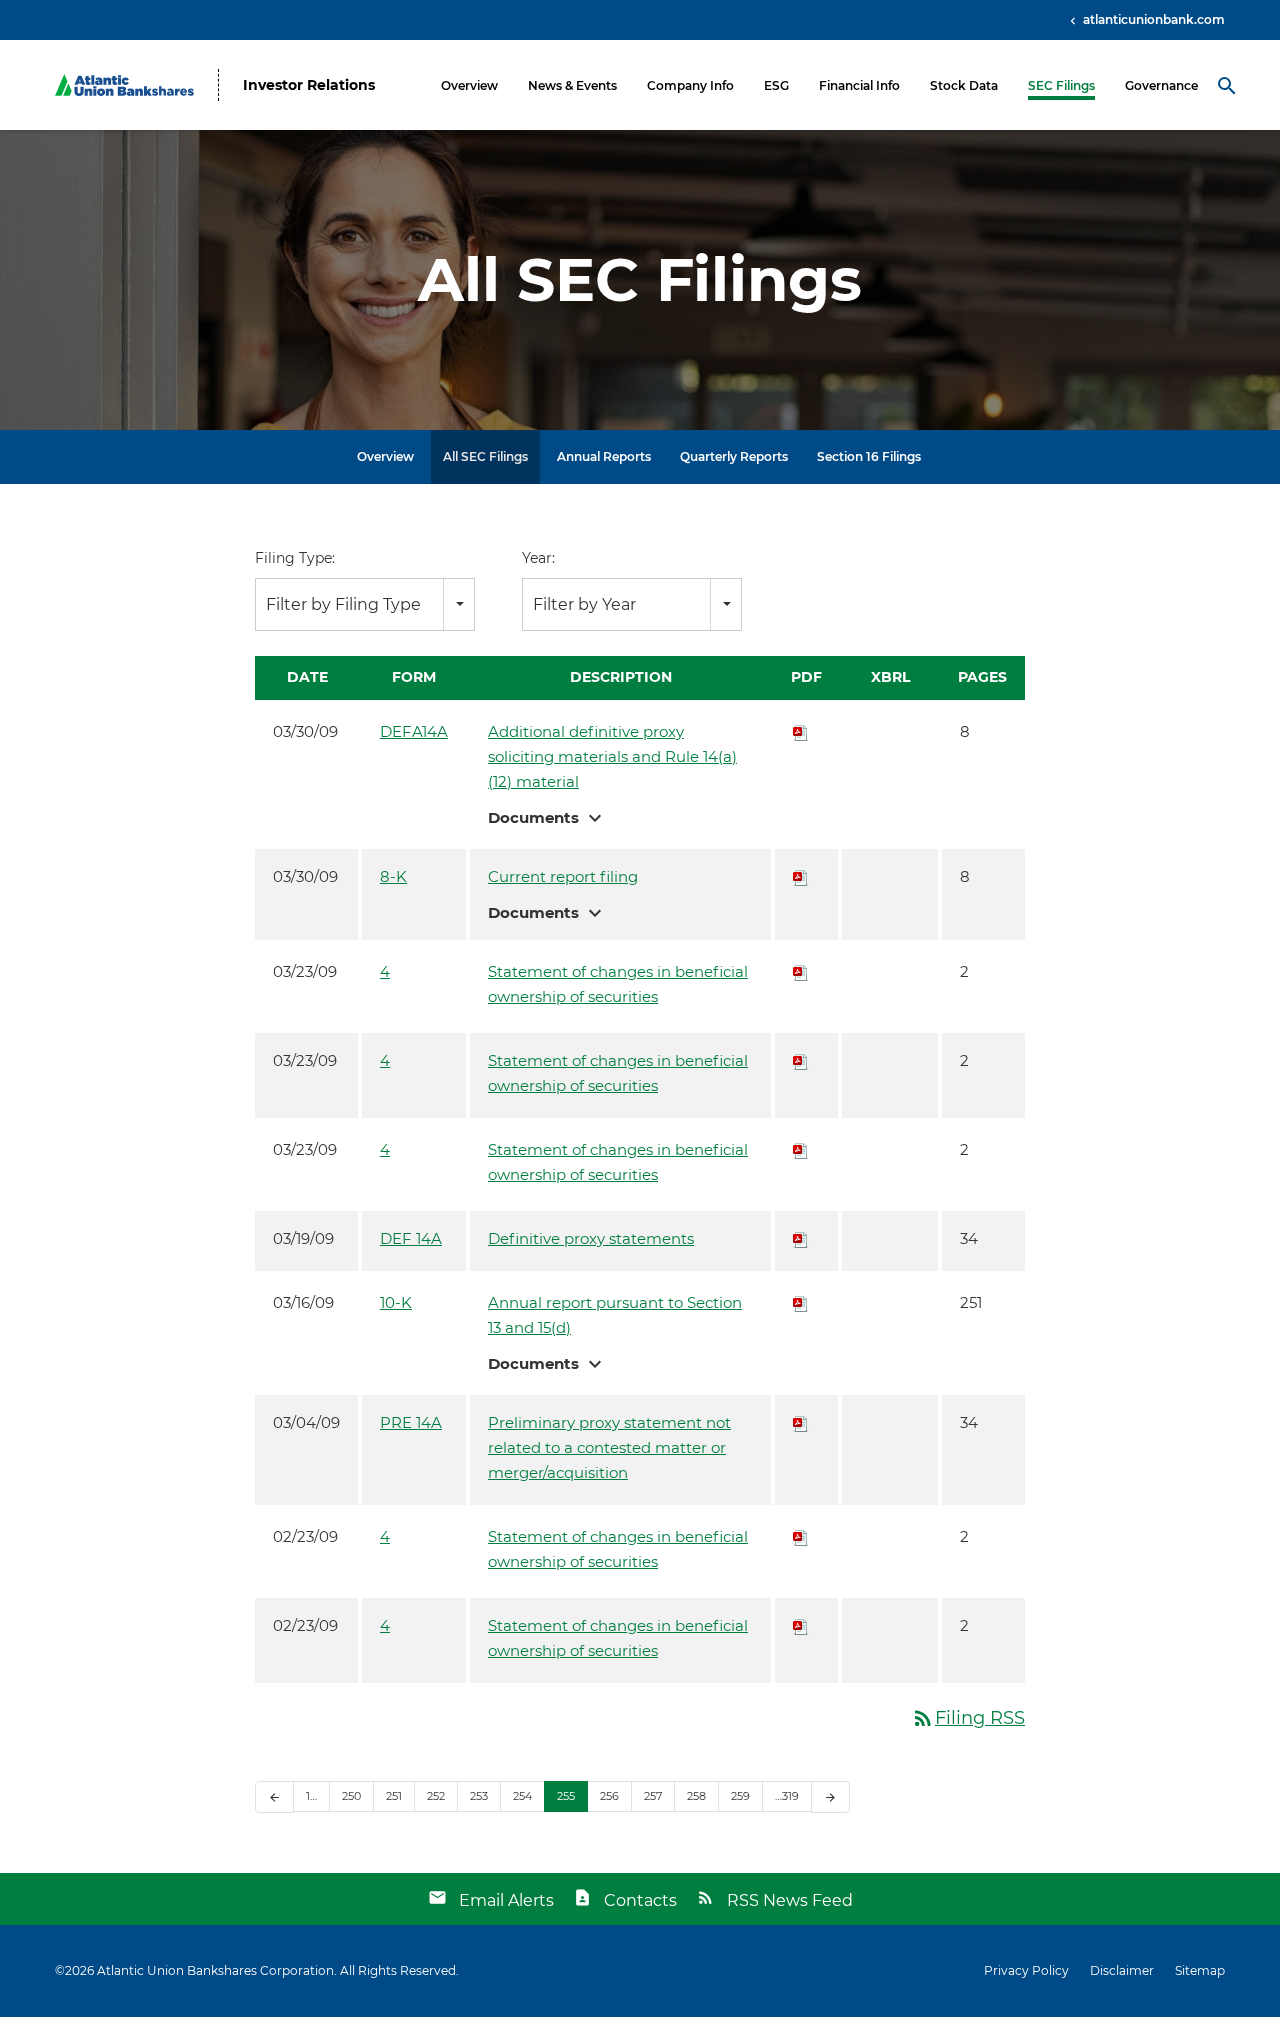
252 (436, 1796)
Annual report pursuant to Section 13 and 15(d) (615, 1315)
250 (351, 1796)
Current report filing (563, 876)
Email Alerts (506, 1900)
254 (522, 1796)
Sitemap (1200, 1971)
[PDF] (801, 731)
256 (609, 1796)
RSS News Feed (790, 1900)
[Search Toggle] (1227, 85)
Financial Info (859, 85)
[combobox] (365, 604)
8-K (393, 876)
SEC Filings (1061, 85)
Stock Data (964, 85)
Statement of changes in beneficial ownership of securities (618, 984)
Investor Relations (309, 85)
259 (740, 1796)
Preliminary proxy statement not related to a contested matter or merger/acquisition (609, 1447)
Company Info (690, 85)
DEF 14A (411, 1238)
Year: (538, 558)
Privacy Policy (1026, 1971)
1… (311, 1796)
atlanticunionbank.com (1152, 19)
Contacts (640, 1900)
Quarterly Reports (734, 456)
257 (653, 1796)
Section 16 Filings (869, 456)
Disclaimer (1122, 1971)
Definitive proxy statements (591, 1238)
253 (479, 1796)
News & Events (572, 85)
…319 (787, 1796)
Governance (1161, 85)
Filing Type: (295, 558)
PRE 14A (411, 1422)
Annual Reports (604, 456)
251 (394, 1796)
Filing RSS (968, 1718)
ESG (776, 85)
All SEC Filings (485, 456)
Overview (469, 85)
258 (696, 1796)
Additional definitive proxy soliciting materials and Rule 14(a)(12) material (612, 756)
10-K (396, 1302)
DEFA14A (414, 731)
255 (566, 1796)
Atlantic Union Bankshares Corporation (215, 1970)
